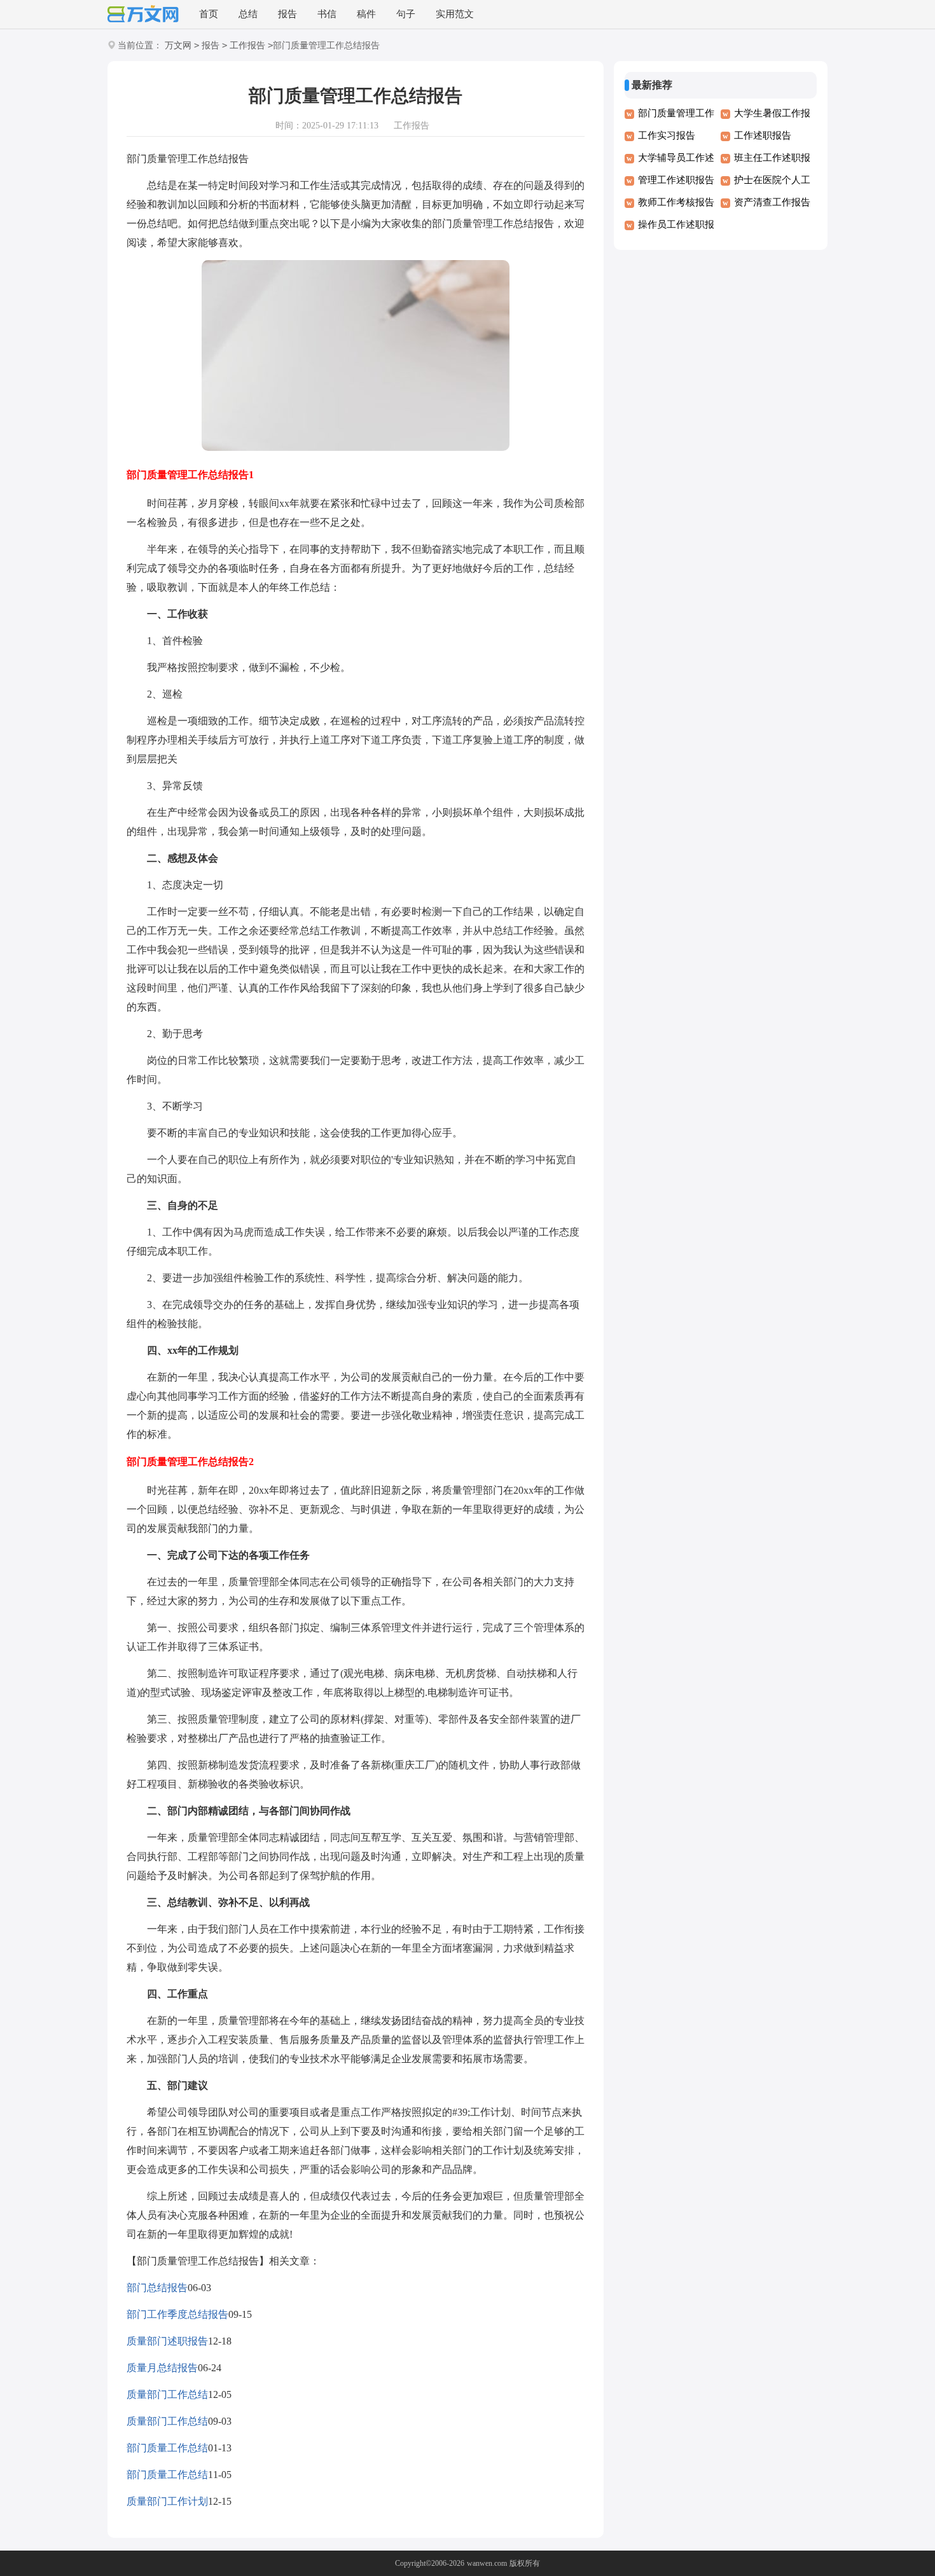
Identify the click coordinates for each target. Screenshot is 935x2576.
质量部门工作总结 (167, 2394)
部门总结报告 (157, 2288)
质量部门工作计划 (167, 2501)
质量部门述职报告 (167, 2341)
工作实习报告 (667, 135)
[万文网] (143, 15)
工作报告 (247, 45)
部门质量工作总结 (167, 2448)
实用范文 (455, 14)
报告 (287, 14)
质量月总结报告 (162, 2368)
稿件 (366, 14)
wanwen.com (487, 2563)
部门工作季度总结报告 (177, 2314)
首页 (209, 14)
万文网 (178, 45)
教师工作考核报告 (676, 202)
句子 (406, 14)
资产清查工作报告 (772, 202)
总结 (248, 14)
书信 (327, 14)
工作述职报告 (763, 135)
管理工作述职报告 (676, 180)
